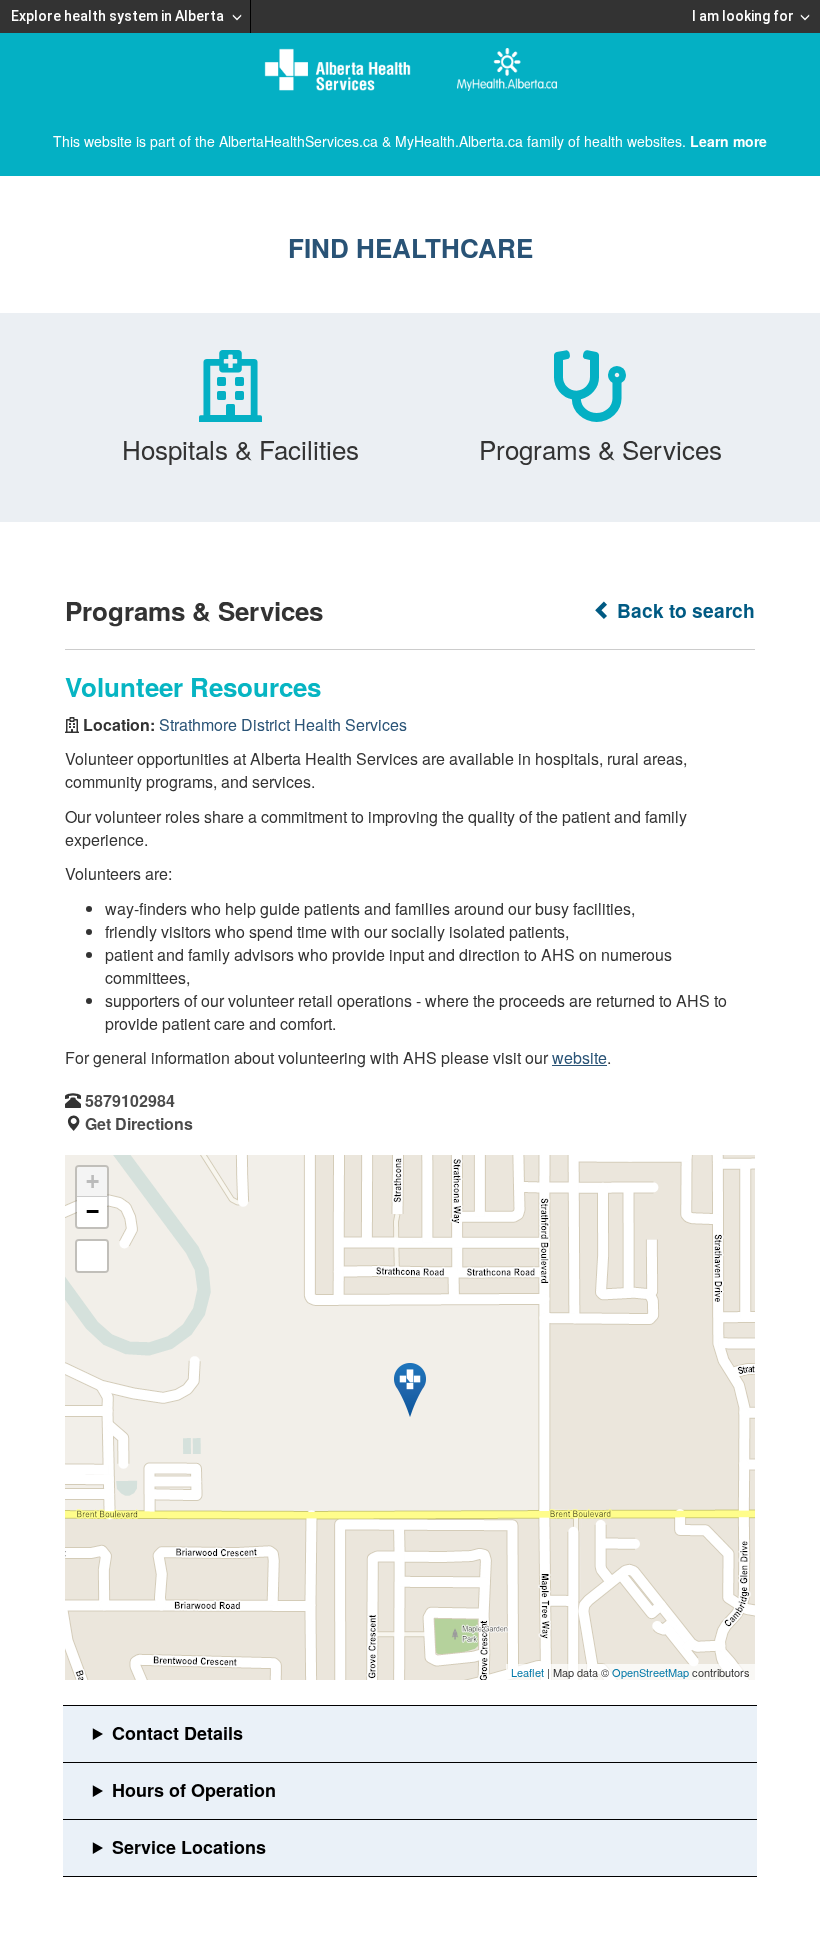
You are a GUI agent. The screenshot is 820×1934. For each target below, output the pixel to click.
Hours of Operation (194, 1790)
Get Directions (139, 1123)
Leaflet (527, 1672)
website (579, 1057)
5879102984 (130, 1100)
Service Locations (189, 1847)
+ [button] (92, 1181)
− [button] (92, 1211)
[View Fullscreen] (92, 1256)
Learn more (728, 141)
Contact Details (177, 1733)
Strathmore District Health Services (283, 724)
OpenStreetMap (650, 1672)
